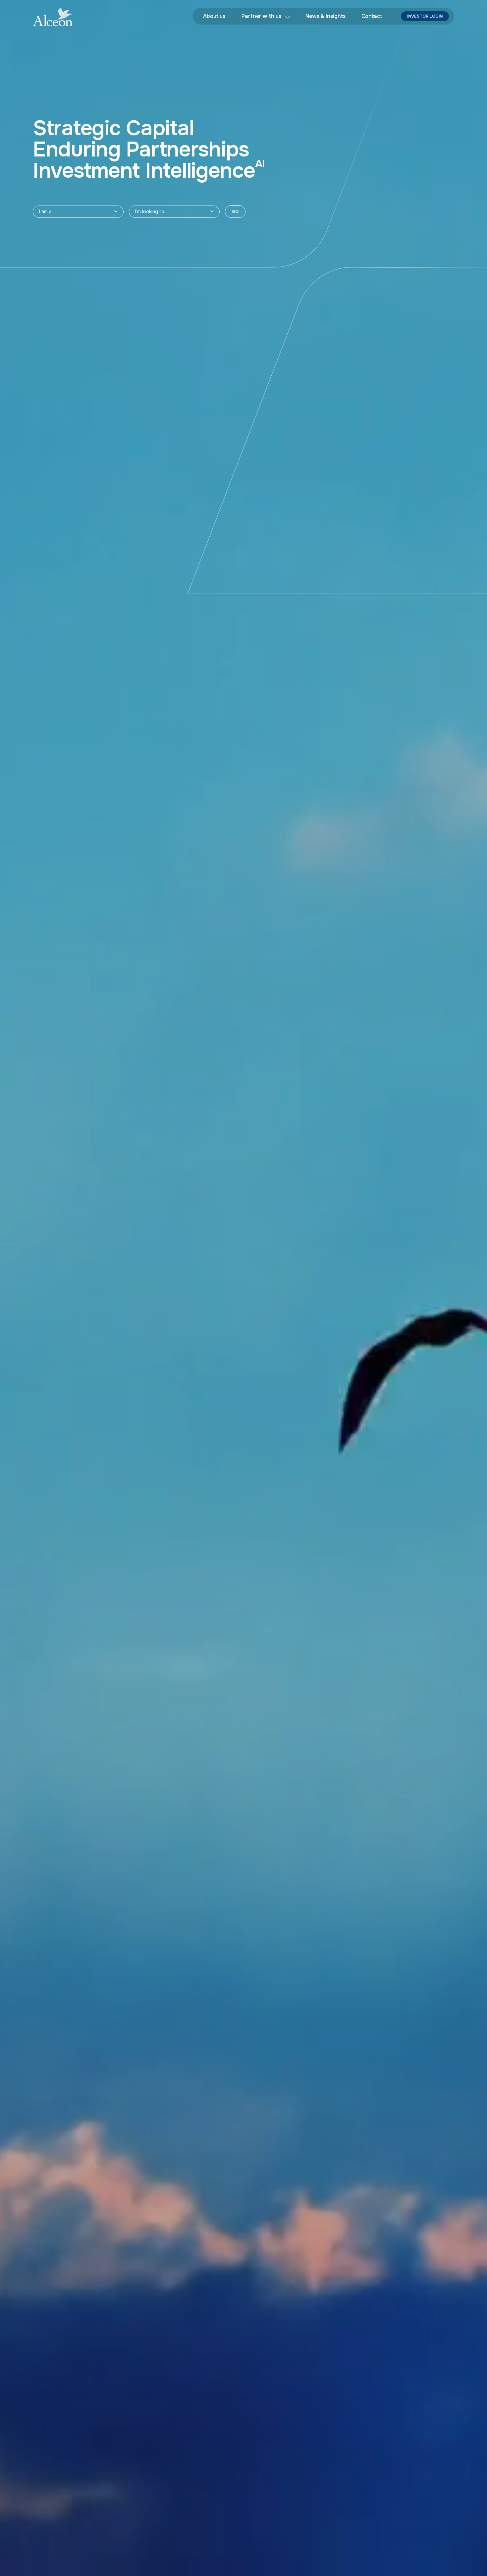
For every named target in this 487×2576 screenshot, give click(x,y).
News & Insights (325, 16)
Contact (372, 16)
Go (235, 212)
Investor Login (425, 16)
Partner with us (261, 16)
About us (214, 16)
